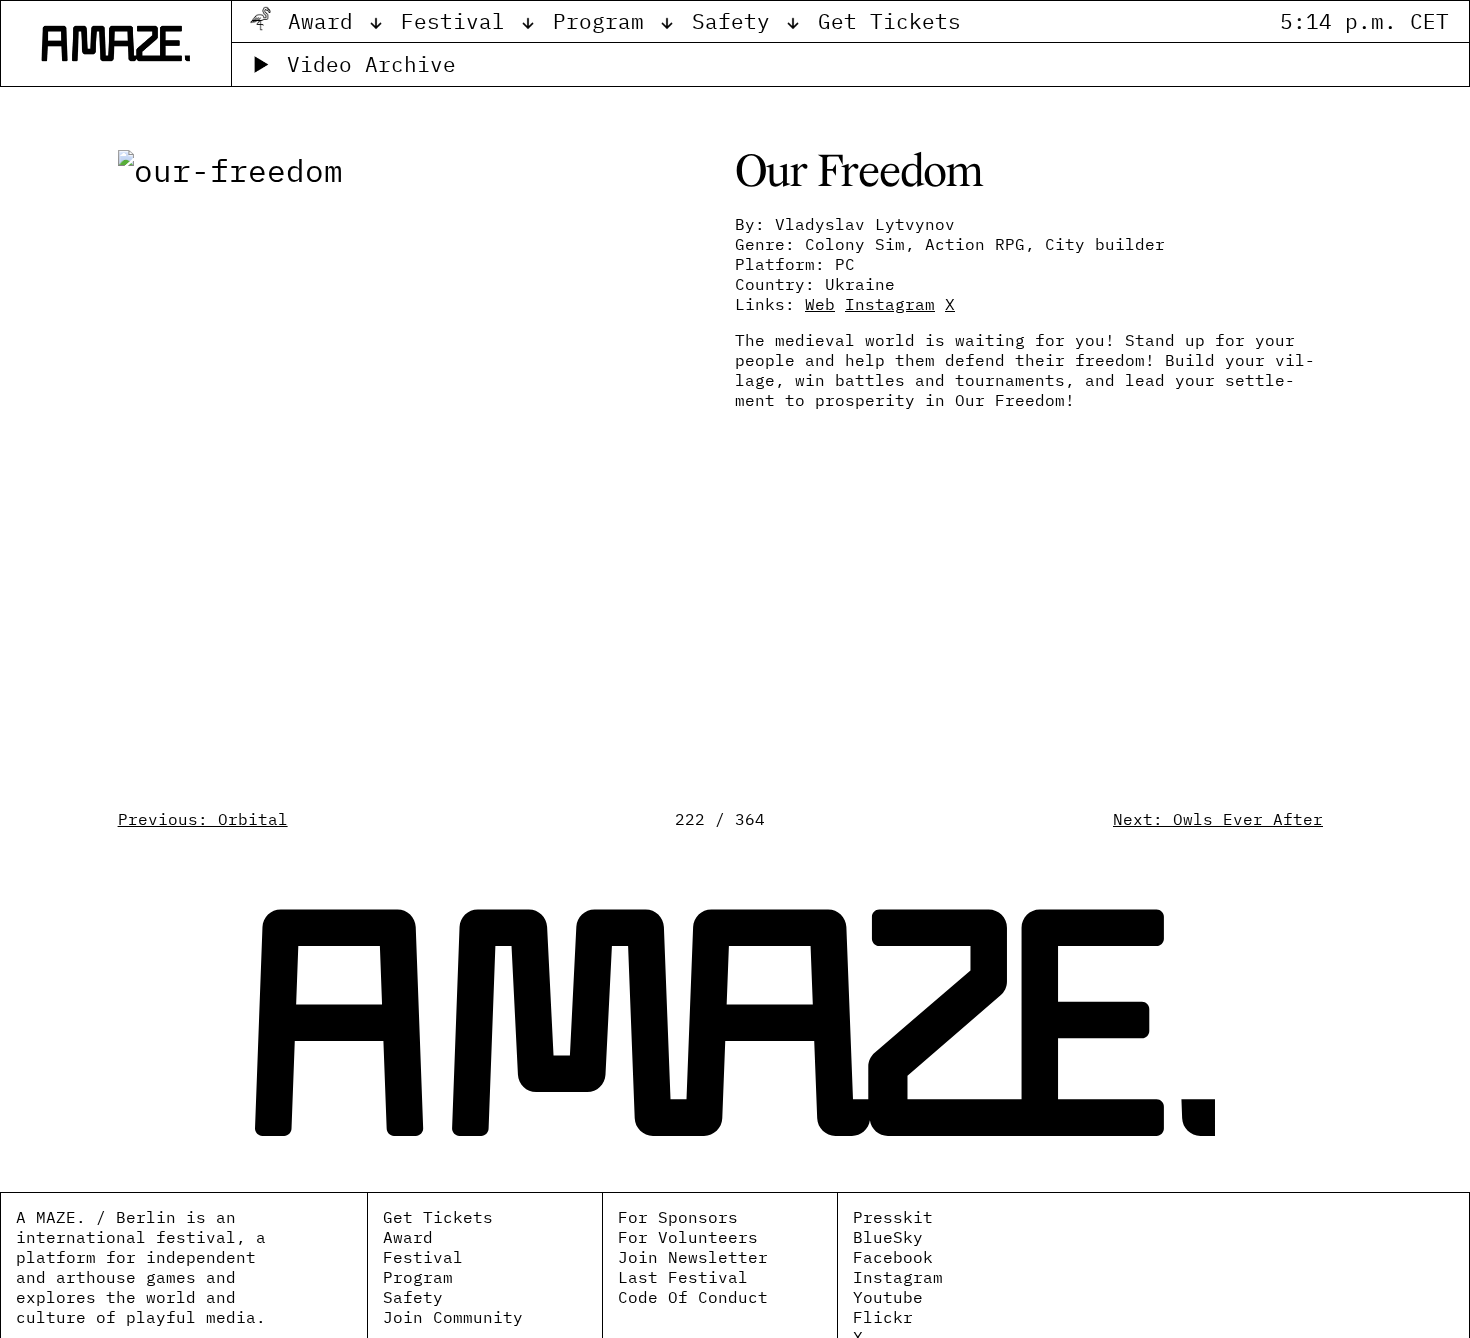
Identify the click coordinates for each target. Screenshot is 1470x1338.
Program (605, 21)
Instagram (898, 1277)
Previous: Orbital (203, 819)
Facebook (893, 1257)
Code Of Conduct (693, 1297)
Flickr (883, 1317)
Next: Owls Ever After (1218, 819)
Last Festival (683, 1277)
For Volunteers (688, 1237)
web (820, 304)
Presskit (893, 1217)
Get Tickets (889, 21)
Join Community (453, 1317)
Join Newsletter (693, 1257)
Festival (459, 21)
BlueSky (888, 1237)
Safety (737, 21)
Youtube (888, 1297)
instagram (890, 304)
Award (327, 21)
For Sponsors (678, 1217)
